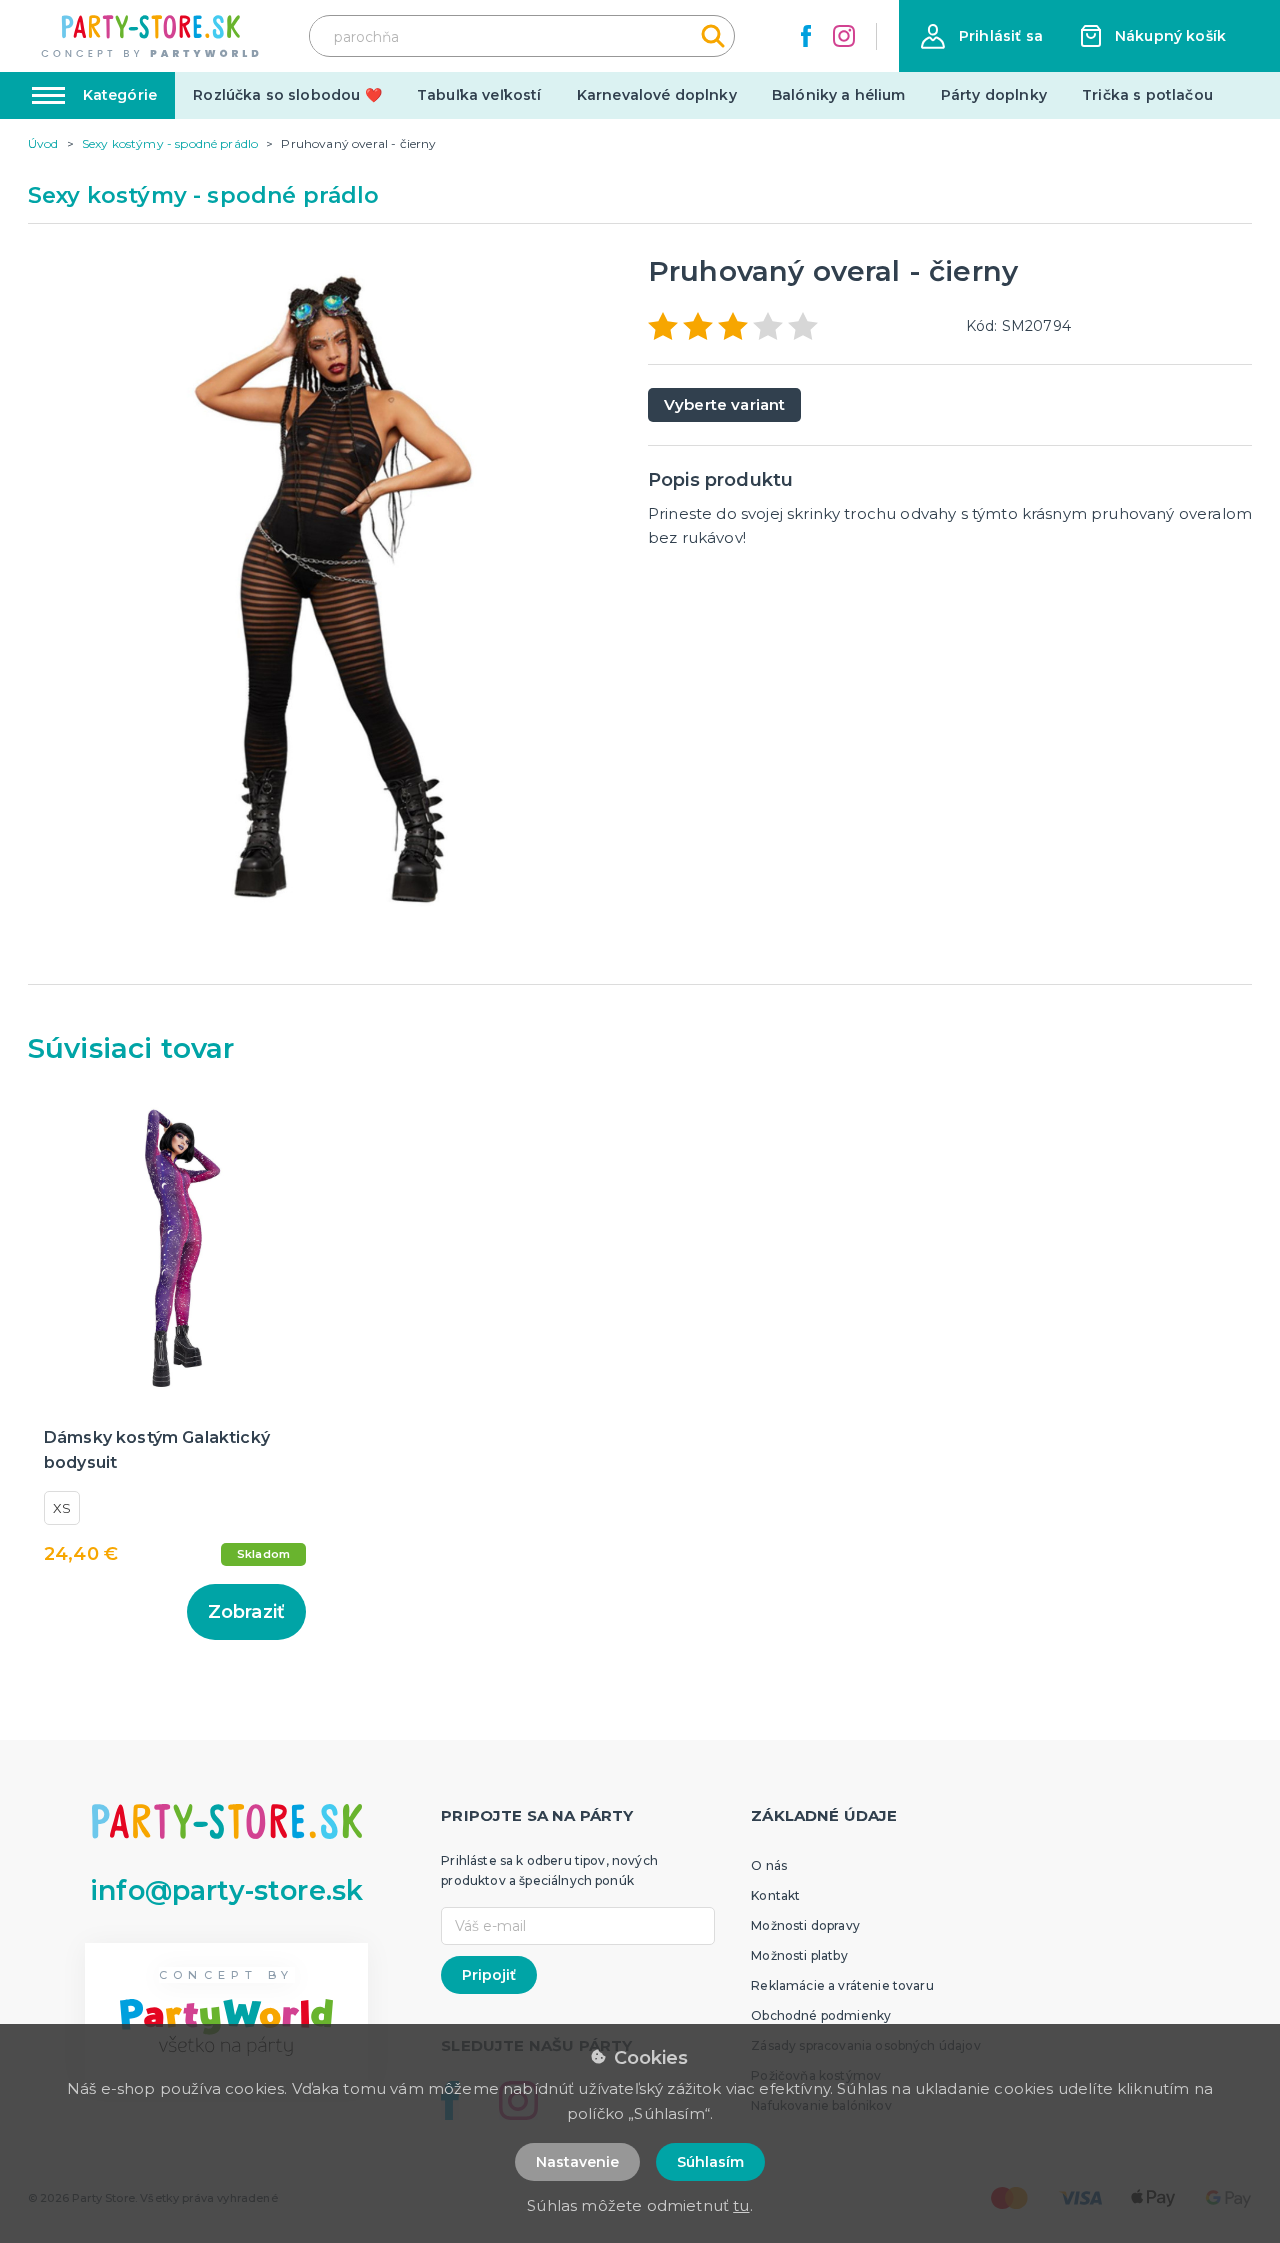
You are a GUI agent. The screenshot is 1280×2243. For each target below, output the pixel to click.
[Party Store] (151, 36)
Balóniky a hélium (839, 95)
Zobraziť (246, 1612)
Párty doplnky (994, 95)
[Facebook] (806, 36)
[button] (982, 36)
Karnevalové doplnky (657, 95)
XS (62, 1508)
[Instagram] (844, 36)
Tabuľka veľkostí (479, 95)
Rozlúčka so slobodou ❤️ (287, 95)
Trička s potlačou (1147, 95)
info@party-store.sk (226, 1890)
